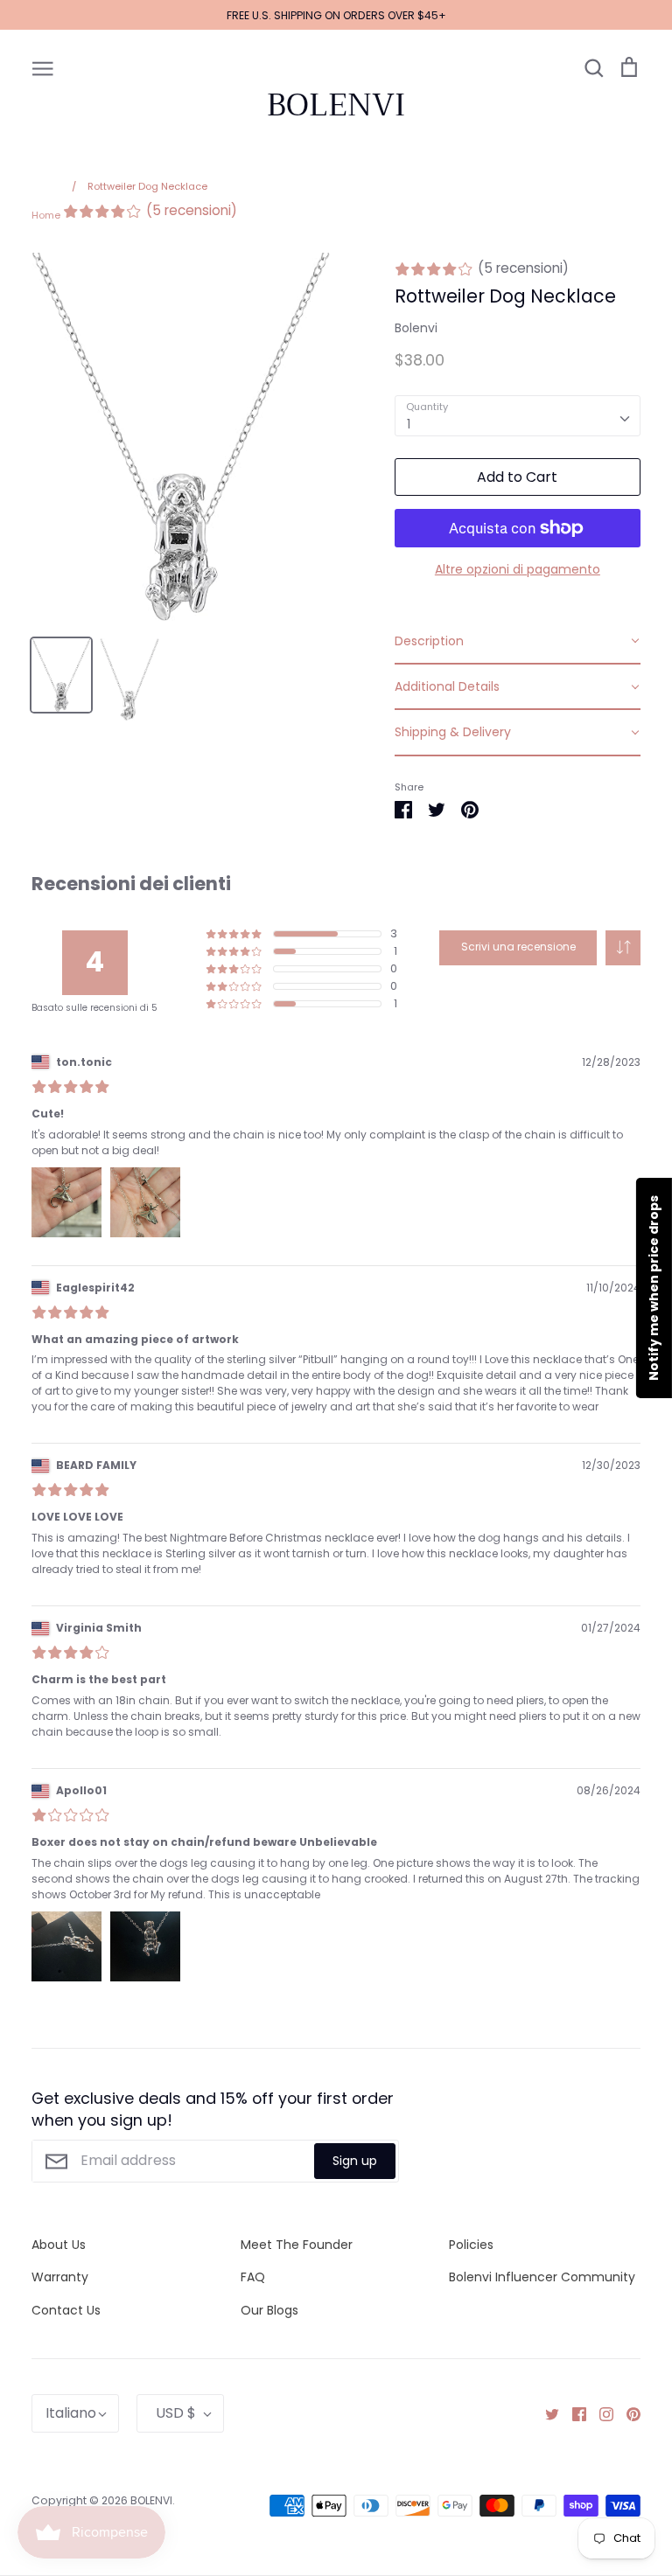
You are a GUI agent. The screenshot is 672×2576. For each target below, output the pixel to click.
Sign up (355, 2161)
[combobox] (518, 415)
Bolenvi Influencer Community (542, 2277)
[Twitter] (546, 2413)
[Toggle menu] (43, 67)
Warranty (60, 2277)
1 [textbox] (409, 424)
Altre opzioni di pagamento (518, 569)
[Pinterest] (627, 2413)
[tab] (518, 642)
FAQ (253, 2277)
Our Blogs (269, 2310)
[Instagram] (600, 2413)
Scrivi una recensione (518, 947)
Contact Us (66, 2310)
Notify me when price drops (654, 1288)
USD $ (176, 2413)
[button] (623, 948)
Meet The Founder (297, 2245)
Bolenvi (416, 328)
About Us (59, 2245)
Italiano (71, 2413)
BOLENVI (336, 105)
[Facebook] (573, 2413)
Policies (471, 2245)
